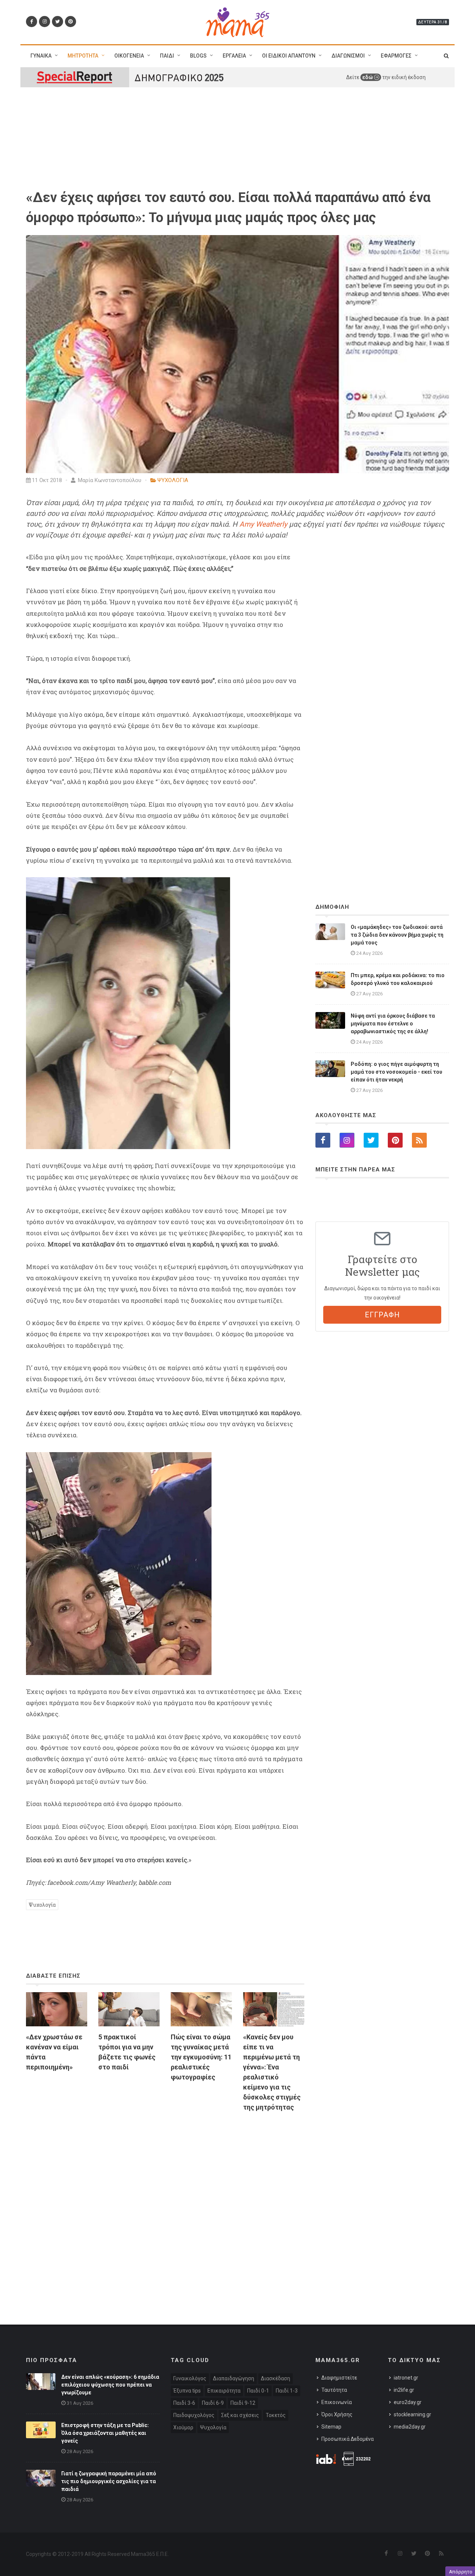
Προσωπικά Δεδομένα (348, 2439)
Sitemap (331, 2427)
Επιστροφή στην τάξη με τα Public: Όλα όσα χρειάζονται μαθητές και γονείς (105, 2433)
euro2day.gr (408, 2402)
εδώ (368, 77)
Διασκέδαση (276, 2378)
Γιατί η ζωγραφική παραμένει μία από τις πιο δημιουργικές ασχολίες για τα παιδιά (109, 2481)
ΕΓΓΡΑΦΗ (382, 1315)
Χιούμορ (183, 2427)
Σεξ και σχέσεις (240, 2415)
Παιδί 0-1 (258, 2391)
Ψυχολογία (42, 1905)
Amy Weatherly (263, 524)
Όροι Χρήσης (337, 2414)
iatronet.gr (406, 2378)
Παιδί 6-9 (213, 2403)
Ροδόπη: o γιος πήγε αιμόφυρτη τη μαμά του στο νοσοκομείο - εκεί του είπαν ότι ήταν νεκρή (397, 1072)
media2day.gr (410, 2427)
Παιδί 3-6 (184, 2403)
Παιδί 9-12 (243, 2403)
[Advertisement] (165, 2203)
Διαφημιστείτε (339, 2378)
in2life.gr (404, 2390)
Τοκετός (276, 2415)
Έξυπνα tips (187, 2391)
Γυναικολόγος (190, 2378)
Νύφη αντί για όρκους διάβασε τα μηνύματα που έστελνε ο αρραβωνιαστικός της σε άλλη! (393, 1024)
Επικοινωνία (337, 2402)
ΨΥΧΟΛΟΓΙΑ (173, 480)
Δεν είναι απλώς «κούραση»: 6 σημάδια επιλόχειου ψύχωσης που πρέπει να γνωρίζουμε (110, 2385)
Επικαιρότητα (224, 2391)
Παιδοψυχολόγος (194, 2415)
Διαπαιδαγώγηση (234, 2378)
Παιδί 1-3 (287, 2391)
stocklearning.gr (412, 2414)
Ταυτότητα (334, 2390)
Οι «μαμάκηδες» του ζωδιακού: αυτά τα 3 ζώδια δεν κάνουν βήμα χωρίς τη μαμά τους (397, 935)
